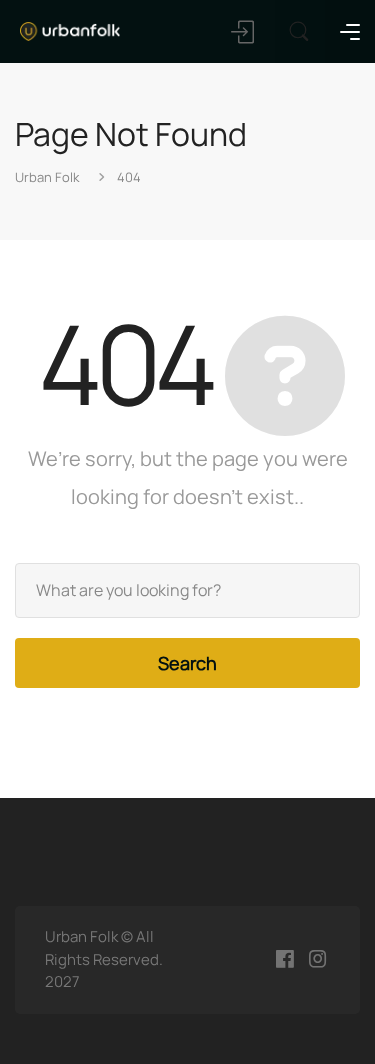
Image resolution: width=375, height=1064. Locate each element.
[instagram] (317, 959)
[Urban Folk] (70, 30)
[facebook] (284, 959)
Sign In (244, 32)
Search (187, 663)
